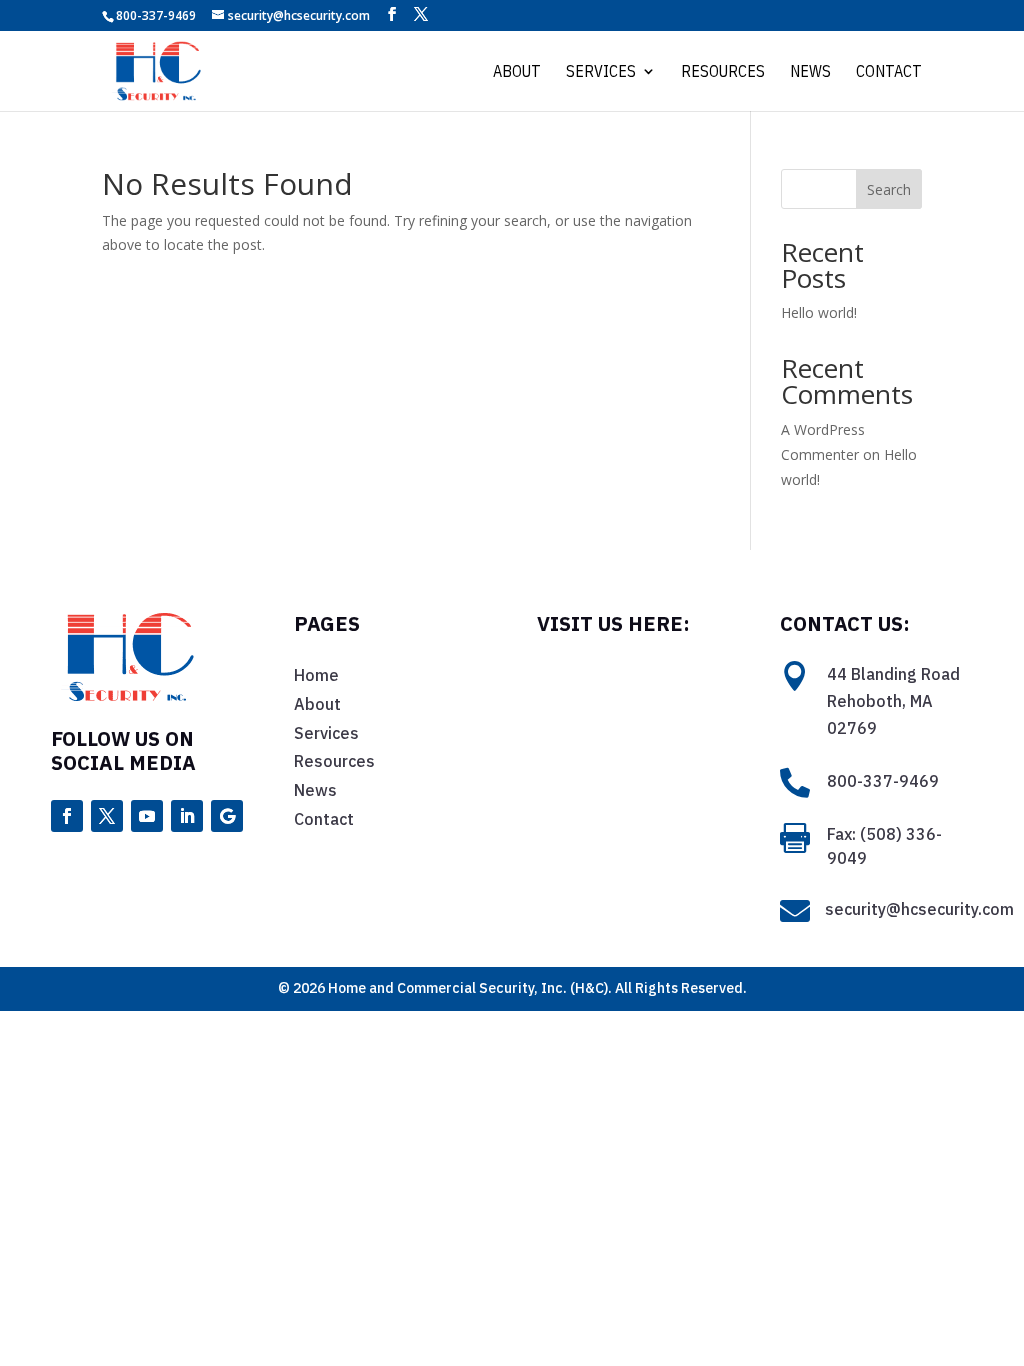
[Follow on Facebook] (67, 816)
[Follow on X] (107, 816)
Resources (723, 72)
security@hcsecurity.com (919, 909)
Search (889, 189)
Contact (889, 72)
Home (316, 675)
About (517, 72)
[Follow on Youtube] (147, 816)
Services (601, 72)
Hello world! (819, 312)
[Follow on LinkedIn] (187, 816)
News (810, 72)
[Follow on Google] (227, 816)
